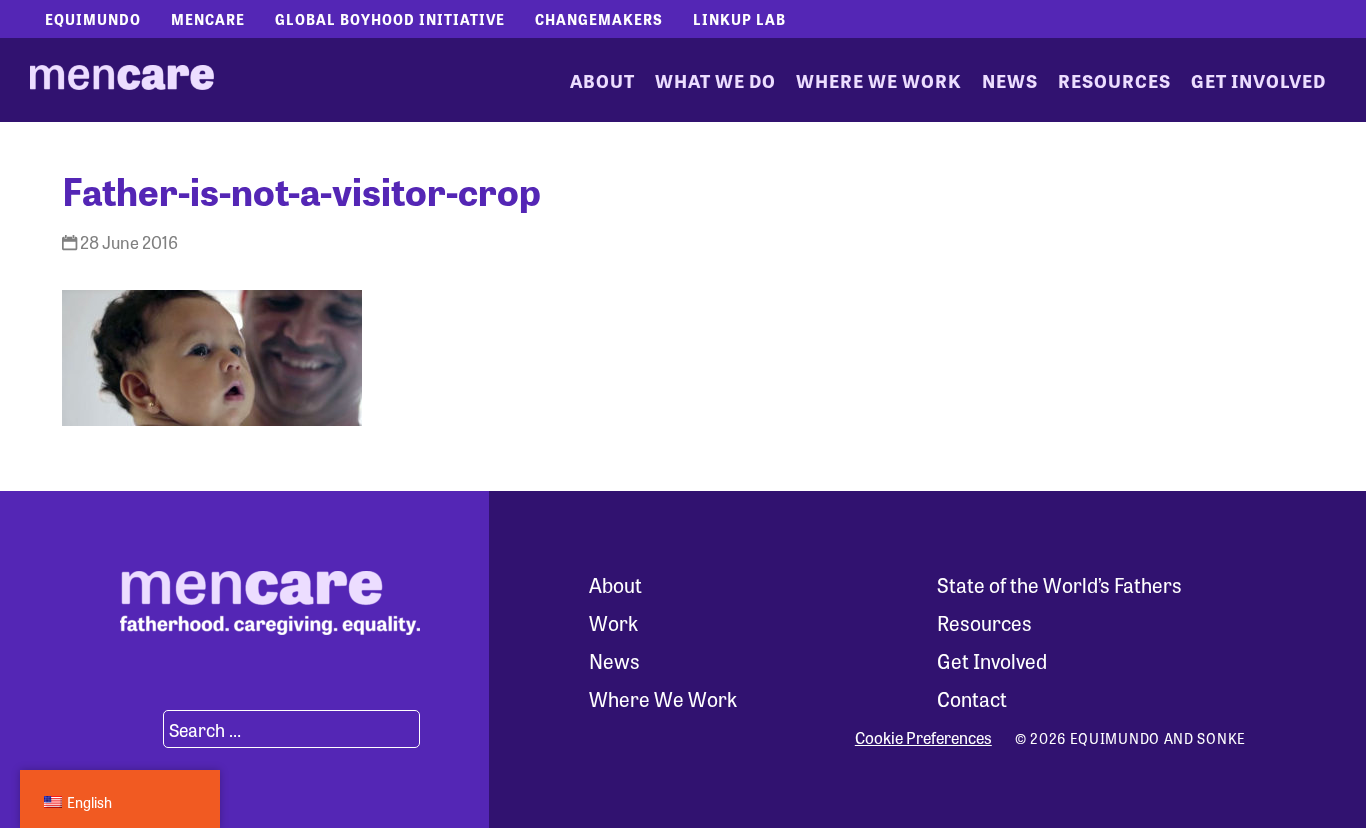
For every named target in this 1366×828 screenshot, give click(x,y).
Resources (1114, 80)
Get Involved (1258, 80)
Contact (972, 698)
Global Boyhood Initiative (390, 19)
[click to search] (139, 729)
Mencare (208, 19)
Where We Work (879, 80)
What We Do (715, 80)
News (1010, 80)
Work (613, 622)
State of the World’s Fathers (1059, 584)
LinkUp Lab (739, 19)
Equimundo (93, 19)
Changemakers (599, 19)
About (602, 80)
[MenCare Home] (122, 80)
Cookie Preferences (923, 738)
